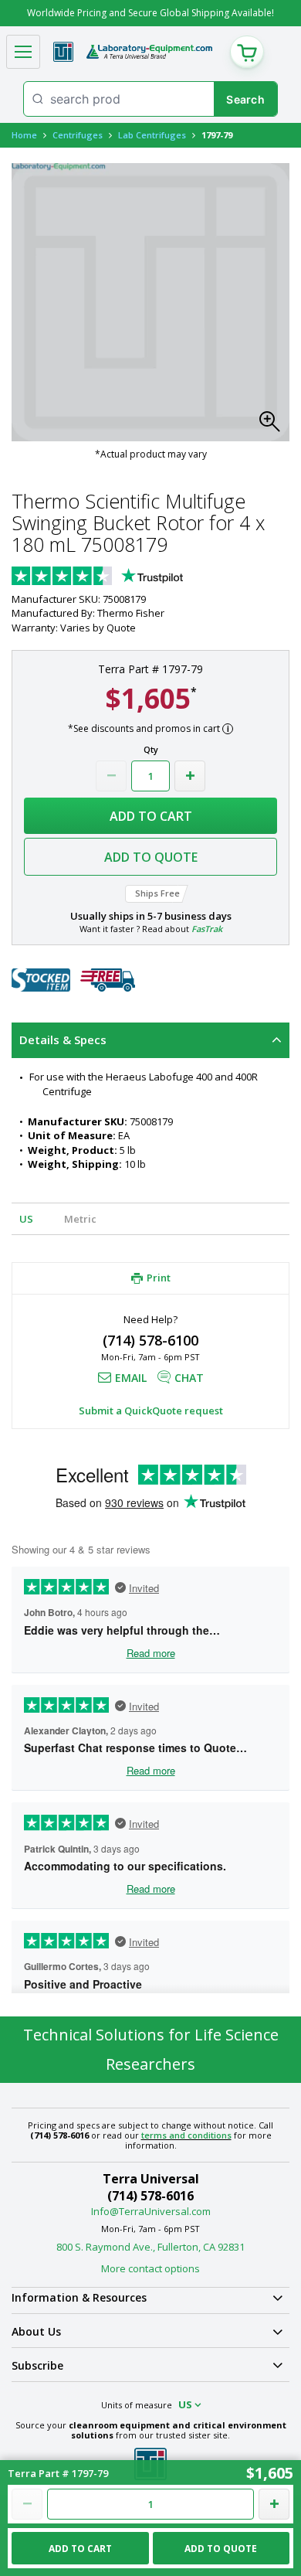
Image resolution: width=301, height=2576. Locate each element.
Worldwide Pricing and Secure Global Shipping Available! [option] (150, 13)
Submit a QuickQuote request (151, 1411)
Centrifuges (78, 135)
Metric (80, 1219)
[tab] (150, 1040)
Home (24, 135)
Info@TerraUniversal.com (151, 2211)
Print (159, 1278)
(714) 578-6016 (150, 2196)
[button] (274, 426)
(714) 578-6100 (150, 1340)
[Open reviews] (127, 577)
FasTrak (207, 929)
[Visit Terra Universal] (63, 52)
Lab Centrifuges (152, 135)
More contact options (150, 2268)
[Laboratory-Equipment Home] (149, 52)
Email (131, 1378)
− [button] (111, 776)
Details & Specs (63, 1040)
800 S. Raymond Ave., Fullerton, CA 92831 (150, 2247)
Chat (189, 1378)
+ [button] (190, 776)
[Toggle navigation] (23, 52)
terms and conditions (186, 2135)
